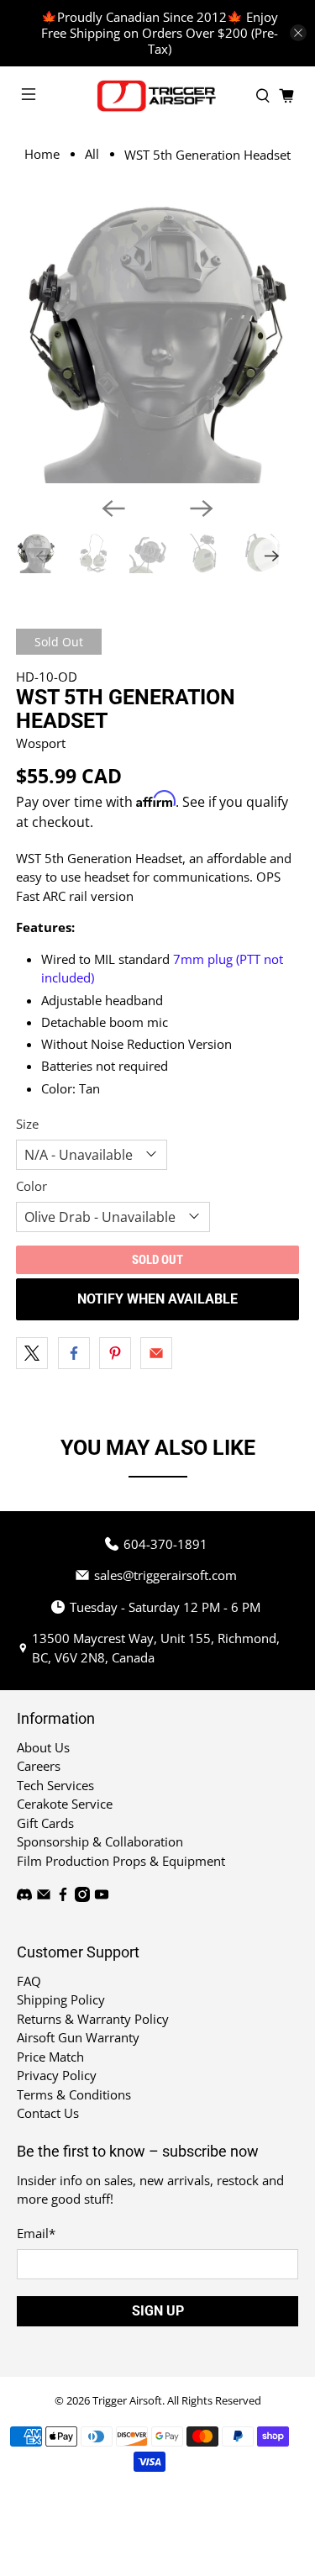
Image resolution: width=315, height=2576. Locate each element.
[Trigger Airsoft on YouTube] (102, 1897)
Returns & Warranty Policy (93, 2019)
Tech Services (55, 1785)
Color (31, 1186)
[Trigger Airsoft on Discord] (24, 1897)
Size (27, 1124)
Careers (39, 1766)
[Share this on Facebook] (74, 1353)
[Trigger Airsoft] (158, 96)
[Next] (202, 508)
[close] (298, 33)
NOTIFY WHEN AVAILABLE (157, 1299)
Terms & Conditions (74, 2094)
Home (42, 154)
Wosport (41, 743)
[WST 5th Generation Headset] (157, 342)
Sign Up (158, 2311)
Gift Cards (45, 1823)
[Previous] (113, 508)
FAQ (29, 1981)
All (92, 154)
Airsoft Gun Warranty (78, 2037)
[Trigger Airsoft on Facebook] (63, 1897)
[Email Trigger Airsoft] (44, 1897)
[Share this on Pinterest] (115, 1353)
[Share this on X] (32, 1353)
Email (36, 2233)
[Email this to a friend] (156, 1353)
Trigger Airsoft (127, 2401)
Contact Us (48, 2113)
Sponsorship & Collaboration (100, 1841)
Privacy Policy (57, 2075)
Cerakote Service (65, 1804)
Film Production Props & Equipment (121, 1861)
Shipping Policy (61, 1999)
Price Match (50, 2057)
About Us (43, 1747)
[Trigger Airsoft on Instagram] (82, 1897)
